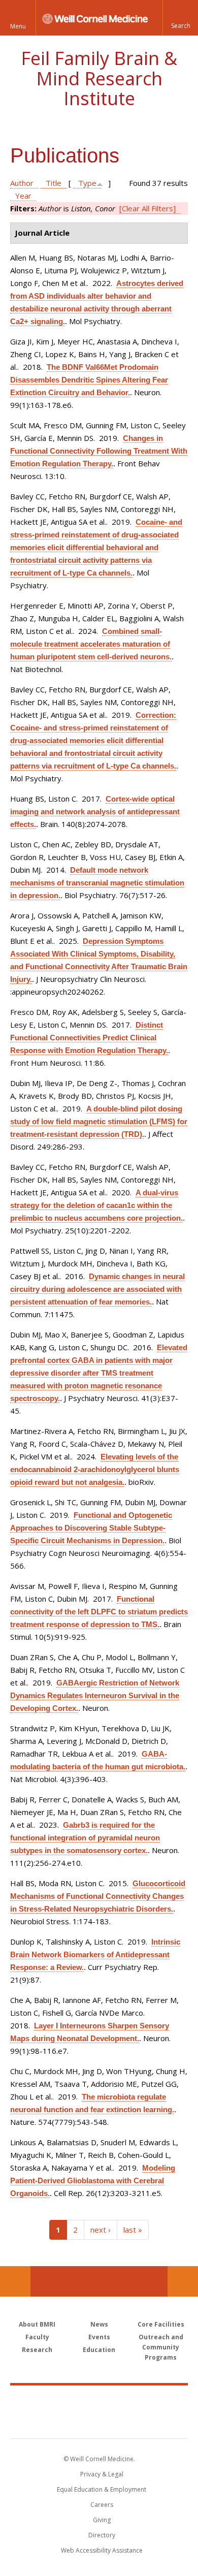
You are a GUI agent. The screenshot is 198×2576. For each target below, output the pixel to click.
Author (22, 183)
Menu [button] (18, 26)
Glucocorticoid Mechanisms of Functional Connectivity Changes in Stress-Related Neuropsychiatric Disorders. (98, 1896)
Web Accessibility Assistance (102, 2550)
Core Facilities (161, 2324)
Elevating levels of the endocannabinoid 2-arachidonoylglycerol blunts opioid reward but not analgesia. (95, 1469)
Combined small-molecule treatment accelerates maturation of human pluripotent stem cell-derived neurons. (91, 644)
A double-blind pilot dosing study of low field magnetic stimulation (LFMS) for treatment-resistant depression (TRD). (99, 1121)
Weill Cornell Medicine (99, 2401)
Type (87, 183)
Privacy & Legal (102, 2474)
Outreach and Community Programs (161, 2347)
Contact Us (183, 2281)
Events (99, 2337)
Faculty (37, 2337)
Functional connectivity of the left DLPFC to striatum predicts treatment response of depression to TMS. (99, 1612)
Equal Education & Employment (102, 2489)
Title (54, 183)
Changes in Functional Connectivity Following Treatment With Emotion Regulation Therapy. (99, 451)
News (99, 2324)
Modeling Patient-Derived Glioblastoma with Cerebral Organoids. (93, 2181)
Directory (102, 2535)
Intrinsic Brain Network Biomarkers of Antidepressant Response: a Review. (95, 1954)
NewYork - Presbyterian (99, 2422)
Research (37, 2350)
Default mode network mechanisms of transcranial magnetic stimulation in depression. (97, 883)
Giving (102, 2520)
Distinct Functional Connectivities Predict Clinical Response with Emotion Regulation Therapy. (89, 1038)
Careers (102, 2505)
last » (133, 2230)
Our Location (15, 2281)
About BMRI (37, 2324)
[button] (180, 18)
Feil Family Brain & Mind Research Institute (99, 78)
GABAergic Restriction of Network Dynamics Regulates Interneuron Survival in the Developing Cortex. (95, 1695)
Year (23, 196)
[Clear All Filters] (147, 208)
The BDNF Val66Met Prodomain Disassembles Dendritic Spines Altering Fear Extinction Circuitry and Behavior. (89, 380)
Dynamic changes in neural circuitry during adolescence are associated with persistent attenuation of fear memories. (97, 1289)
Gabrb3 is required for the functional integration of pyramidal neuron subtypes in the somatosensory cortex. (85, 1838)
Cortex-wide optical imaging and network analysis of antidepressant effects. (95, 812)
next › (101, 2230)
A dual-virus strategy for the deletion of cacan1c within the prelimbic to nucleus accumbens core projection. (96, 1205)
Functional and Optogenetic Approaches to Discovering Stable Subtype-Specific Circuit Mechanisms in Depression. (91, 1528)
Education (99, 2350)
